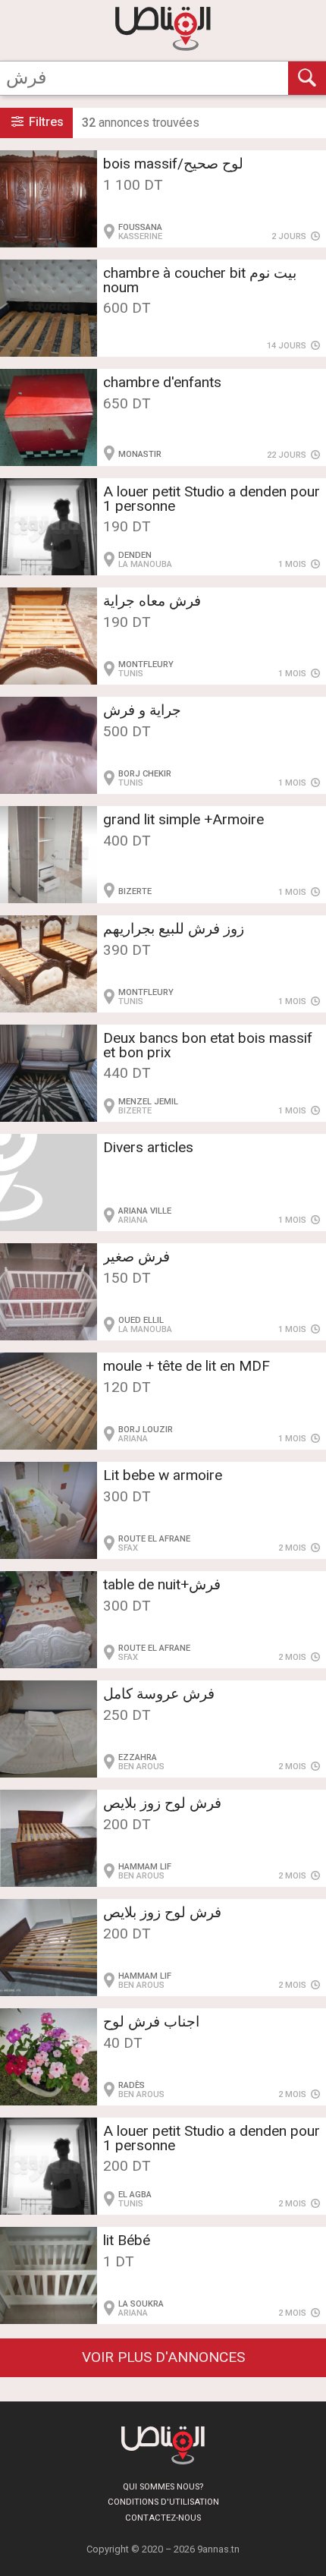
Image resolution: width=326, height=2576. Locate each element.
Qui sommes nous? (163, 2487)
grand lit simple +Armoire (183, 819)
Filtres (45, 122)
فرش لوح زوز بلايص (162, 1803)
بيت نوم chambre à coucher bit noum (200, 280)
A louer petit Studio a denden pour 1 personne (212, 499)
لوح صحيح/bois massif (173, 164)
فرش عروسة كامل (159, 1694)
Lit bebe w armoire (163, 1475)
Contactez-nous (163, 2518)
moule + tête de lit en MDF (187, 1366)
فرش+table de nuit (162, 1584)
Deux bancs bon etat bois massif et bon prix (208, 1045)
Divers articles (148, 1147)
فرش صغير (136, 1257)
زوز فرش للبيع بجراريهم (174, 929)
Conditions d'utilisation (163, 2502)
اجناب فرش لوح (151, 2022)
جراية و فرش (142, 710)
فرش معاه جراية (152, 601)
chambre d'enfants (162, 382)
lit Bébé (127, 2240)
